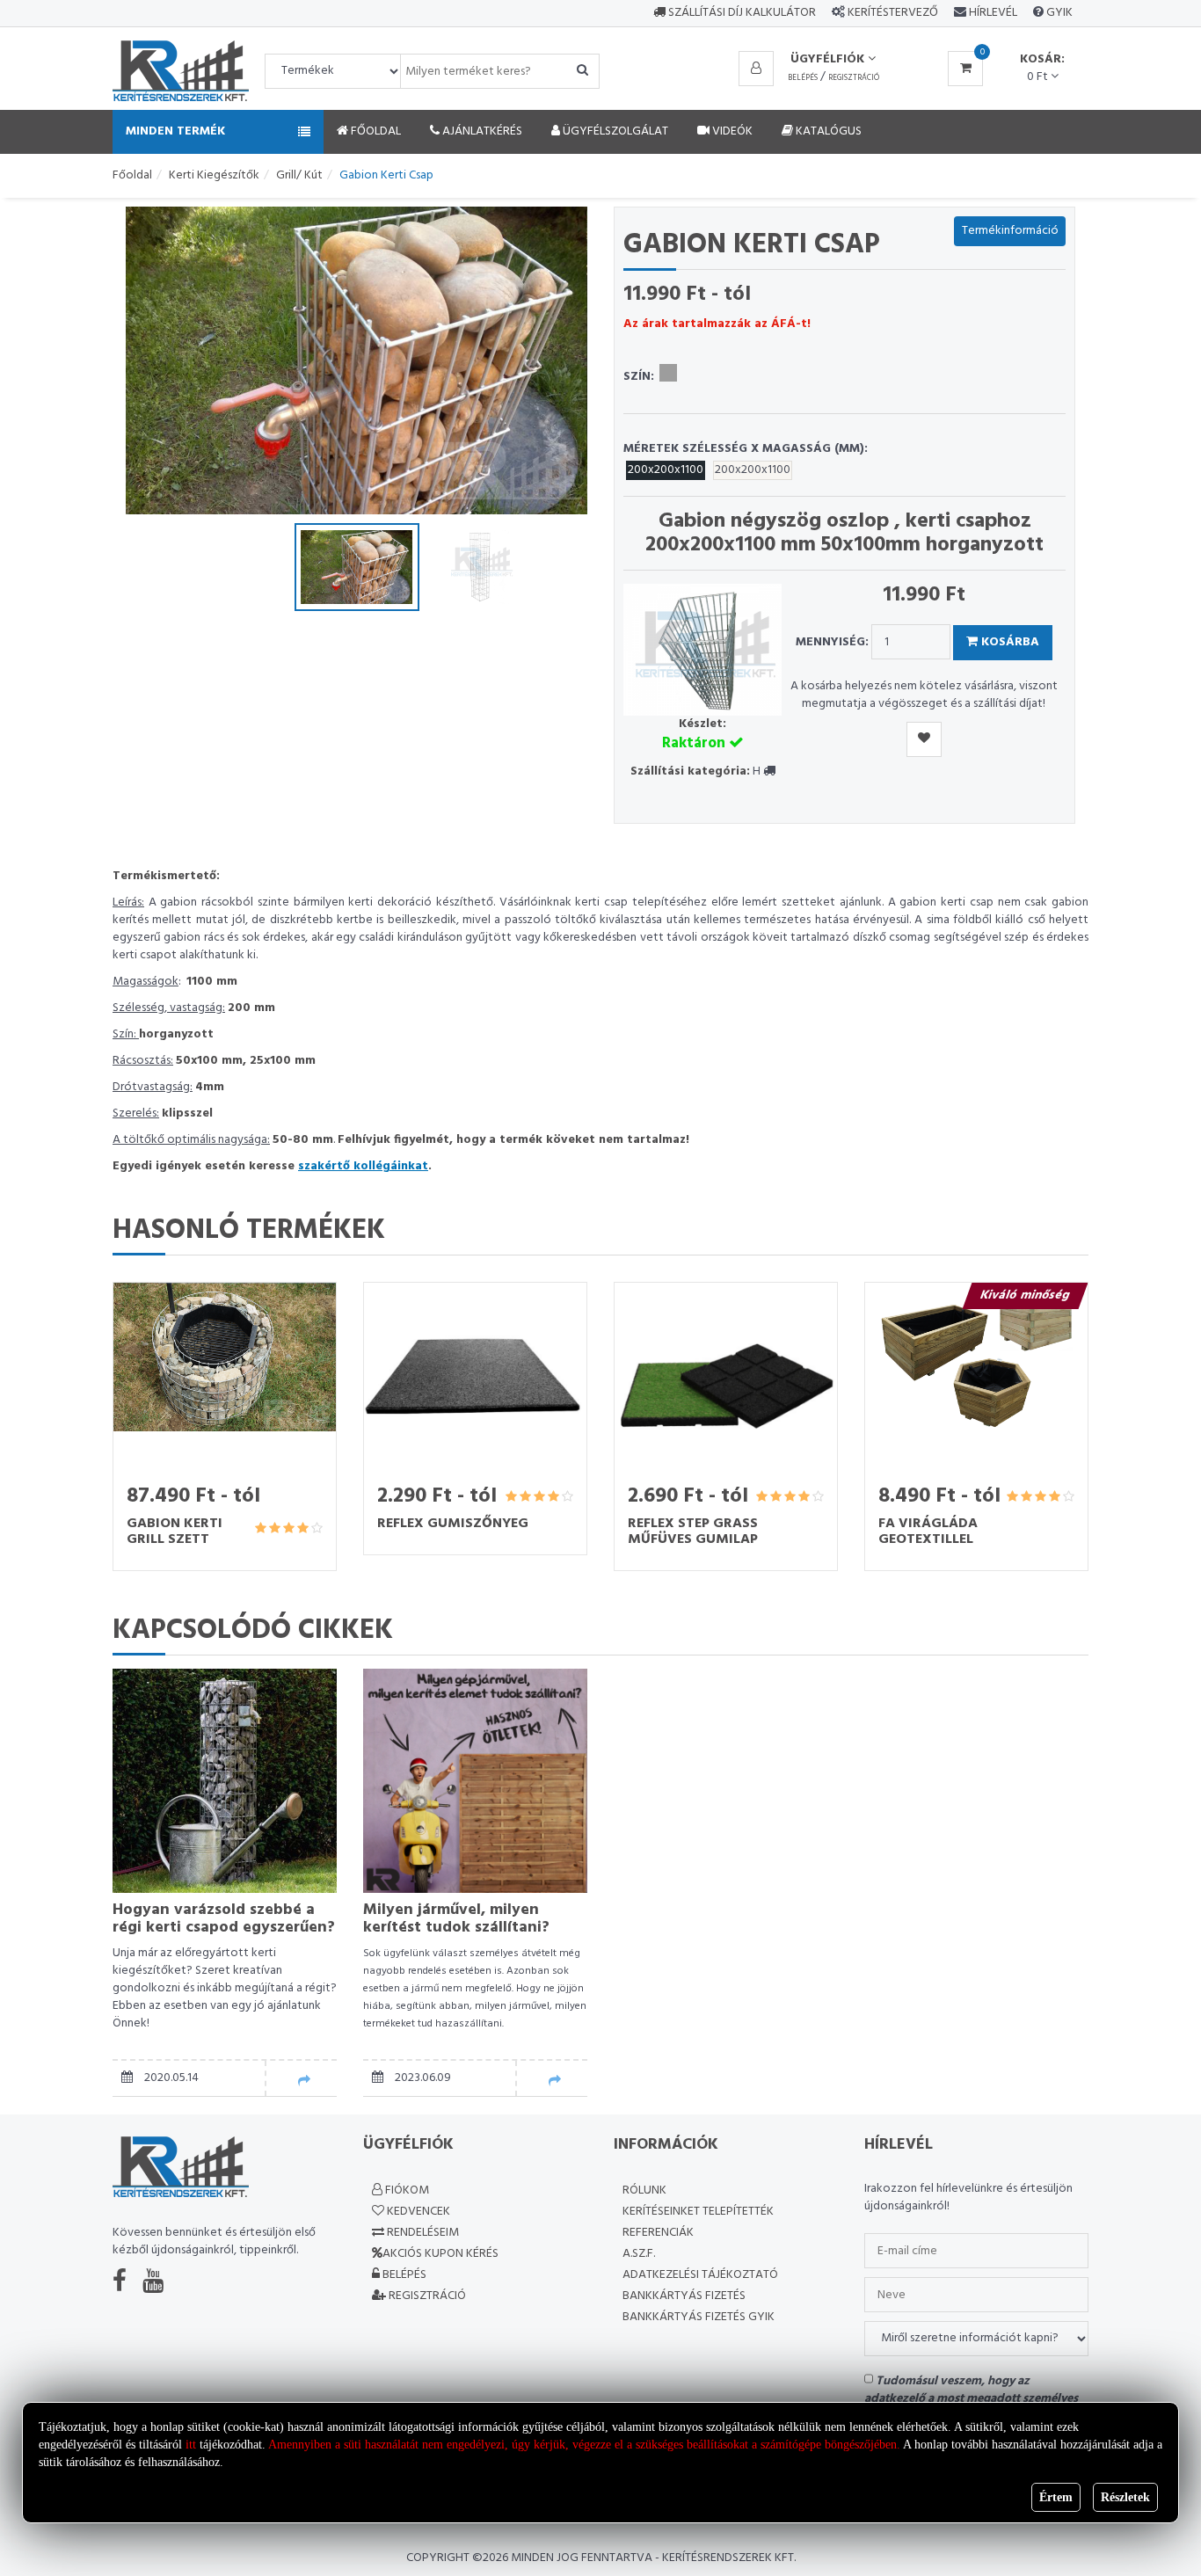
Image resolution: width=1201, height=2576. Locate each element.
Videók (731, 131)
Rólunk (644, 2190)
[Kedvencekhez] (924, 739)
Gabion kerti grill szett (175, 1532)
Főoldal (375, 131)
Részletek (1125, 2497)
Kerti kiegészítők (214, 175)
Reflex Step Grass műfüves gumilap (693, 1532)
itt (191, 2445)
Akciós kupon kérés (440, 2254)
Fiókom (406, 2190)
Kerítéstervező (893, 13)
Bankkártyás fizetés (684, 2296)
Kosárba (1008, 642)
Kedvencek (417, 2212)
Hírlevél (992, 13)
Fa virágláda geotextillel (928, 1532)
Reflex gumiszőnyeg (453, 1524)
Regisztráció (854, 78)
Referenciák (658, 2233)
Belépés (803, 78)
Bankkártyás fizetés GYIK (699, 2317)
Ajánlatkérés (481, 131)
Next (557, 360)
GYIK (1058, 13)
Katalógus (827, 131)
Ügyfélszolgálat (614, 131)
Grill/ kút (299, 175)
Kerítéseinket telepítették (698, 2212)
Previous (156, 360)
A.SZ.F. (639, 2254)
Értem (1056, 2497)
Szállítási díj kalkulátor (741, 13)
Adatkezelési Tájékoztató (700, 2275)
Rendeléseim (422, 2233)
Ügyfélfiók (829, 59)
